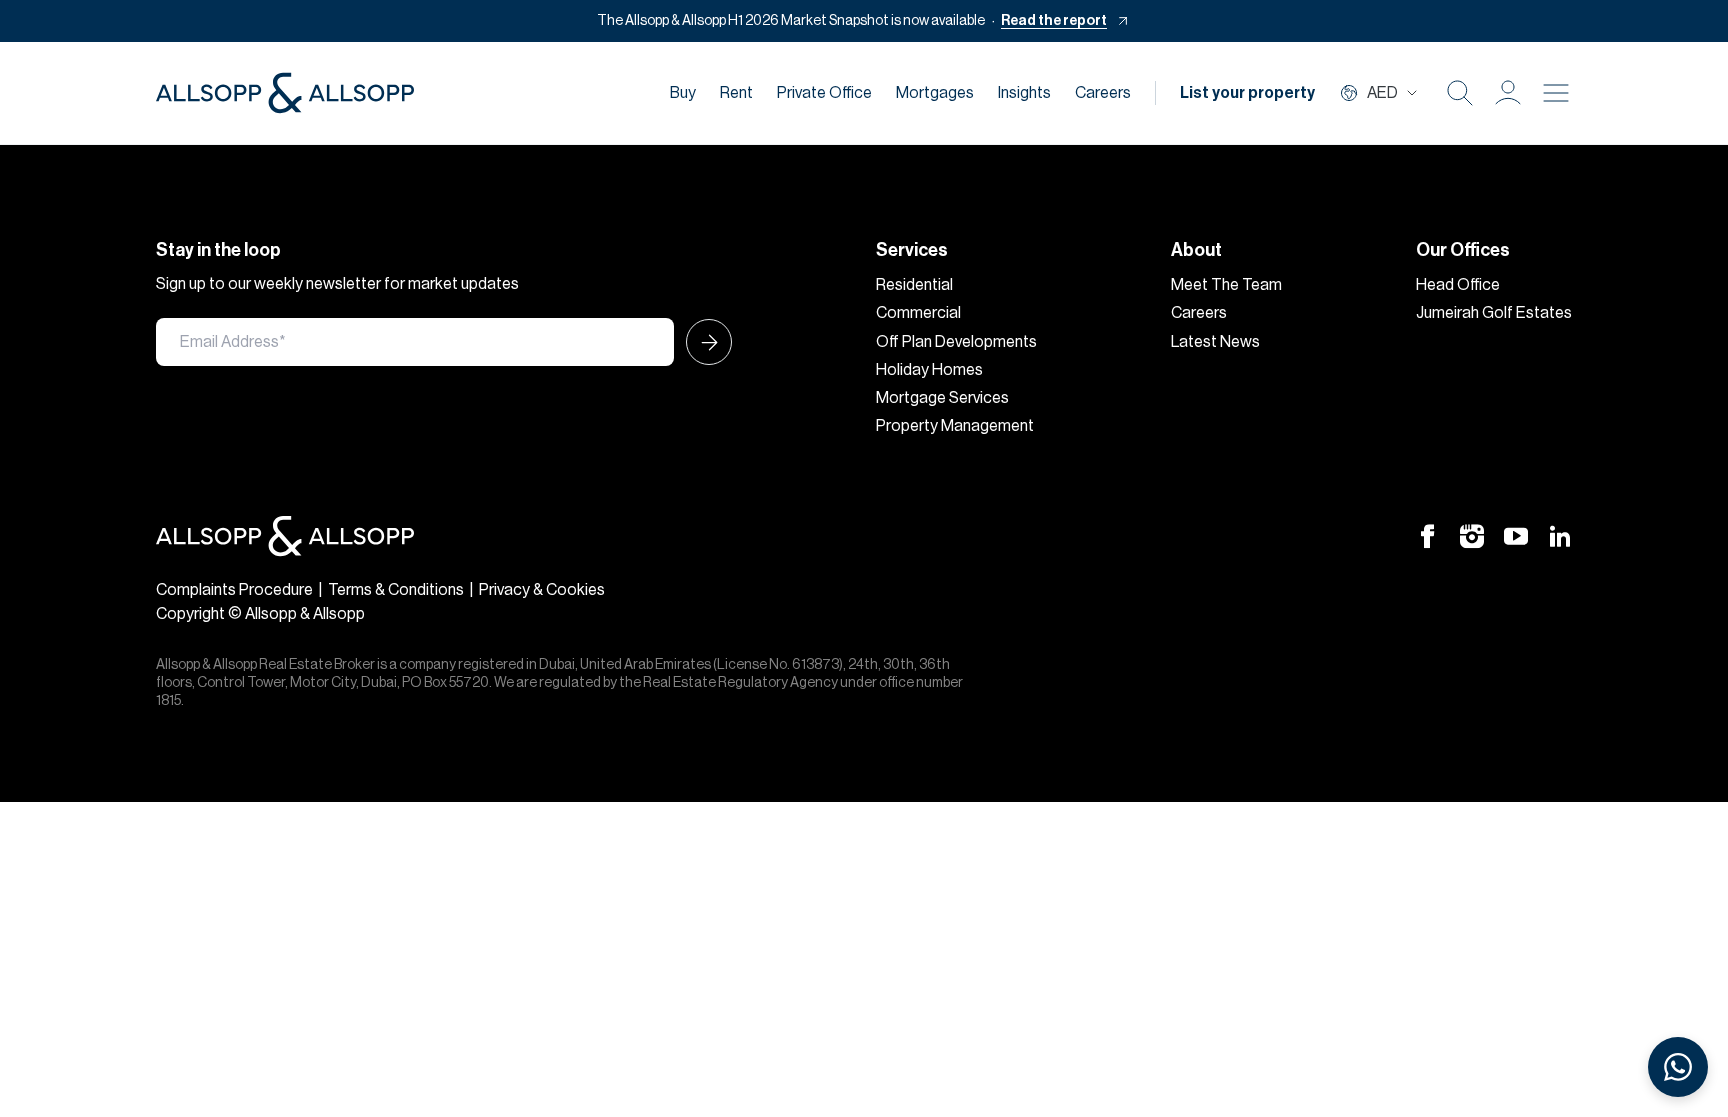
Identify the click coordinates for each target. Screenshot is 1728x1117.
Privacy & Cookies (542, 590)
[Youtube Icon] (1516, 536)
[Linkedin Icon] (1560, 536)
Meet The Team (1226, 285)
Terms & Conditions (396, 590)
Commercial (918, 313)
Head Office (1458, 285)
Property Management (955, 426)
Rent (736, 93)
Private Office (824, 93)
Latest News (1215, 342)
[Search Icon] (1460, 93)
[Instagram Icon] (1472, 536)
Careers (1103, 93)
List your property (1247, 93)
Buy (683, 93)
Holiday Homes (929, 370)
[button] (1508, 93)
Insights (1024, 93)
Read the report (1054, 21)
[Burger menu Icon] (1556, 93)
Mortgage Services (942, 398)
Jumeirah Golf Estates (1494, 313)
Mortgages (935, 93)
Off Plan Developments (956, 342)
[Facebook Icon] (1428, 536)
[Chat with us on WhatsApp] (1678, 1067)
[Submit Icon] (703, 342)
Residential (914, 285)
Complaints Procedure (234, 590)
